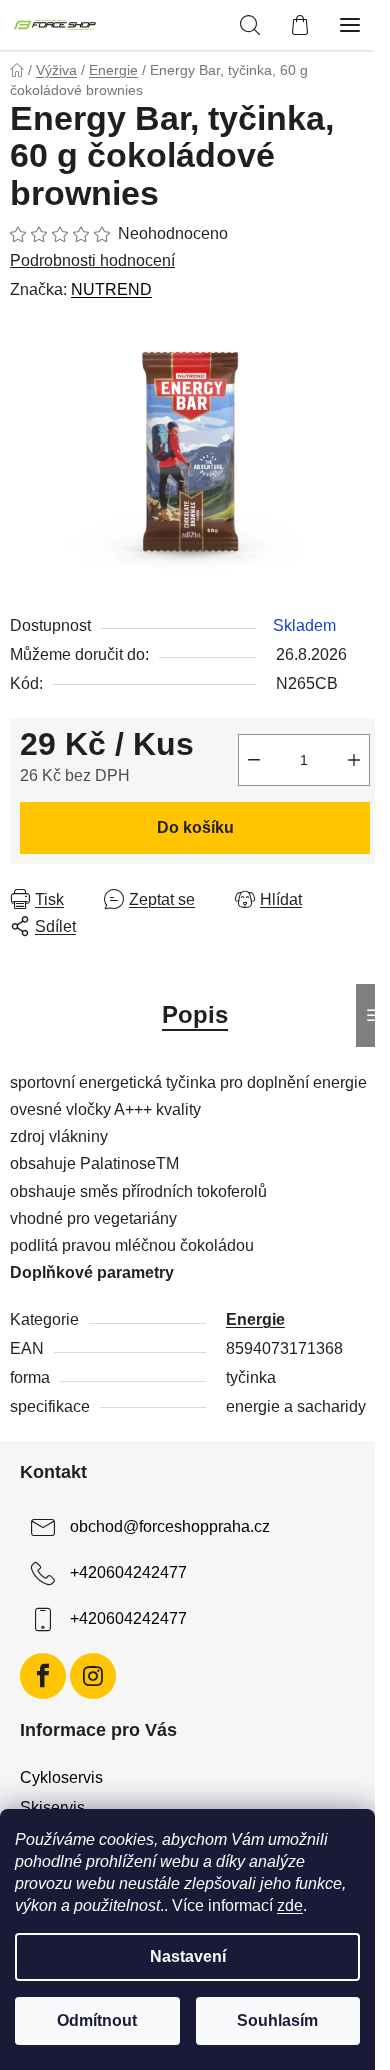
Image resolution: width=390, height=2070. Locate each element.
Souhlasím (277, 2020)
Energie (255, 1319)
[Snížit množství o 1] (254, 760)
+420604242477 (128, 1572)
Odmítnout (97, 2020)
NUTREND (111, 289)
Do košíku (195, 827)
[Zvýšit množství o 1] (354, 760)
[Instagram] (93, 1676)
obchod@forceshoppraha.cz (170, 1526)
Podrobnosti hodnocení (92, 260)
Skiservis (52, 1807)
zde (290, 1905)
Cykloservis (61, 1777)
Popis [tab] (195, 1014)
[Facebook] (43, 1676)
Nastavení (188, 1956)
